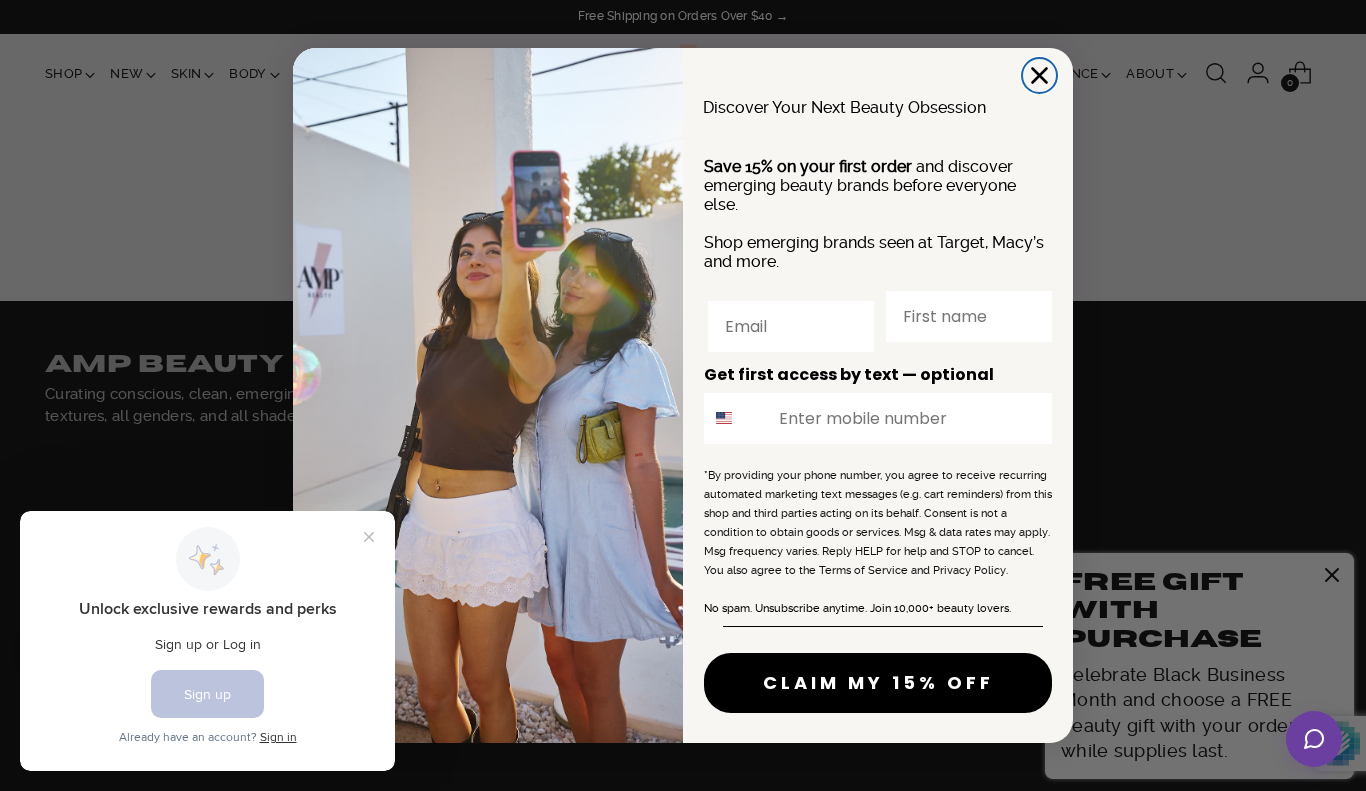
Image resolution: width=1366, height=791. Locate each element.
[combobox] (737, 418)
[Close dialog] (1039, 75)
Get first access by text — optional (849, 374)
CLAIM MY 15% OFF (878, 682)
